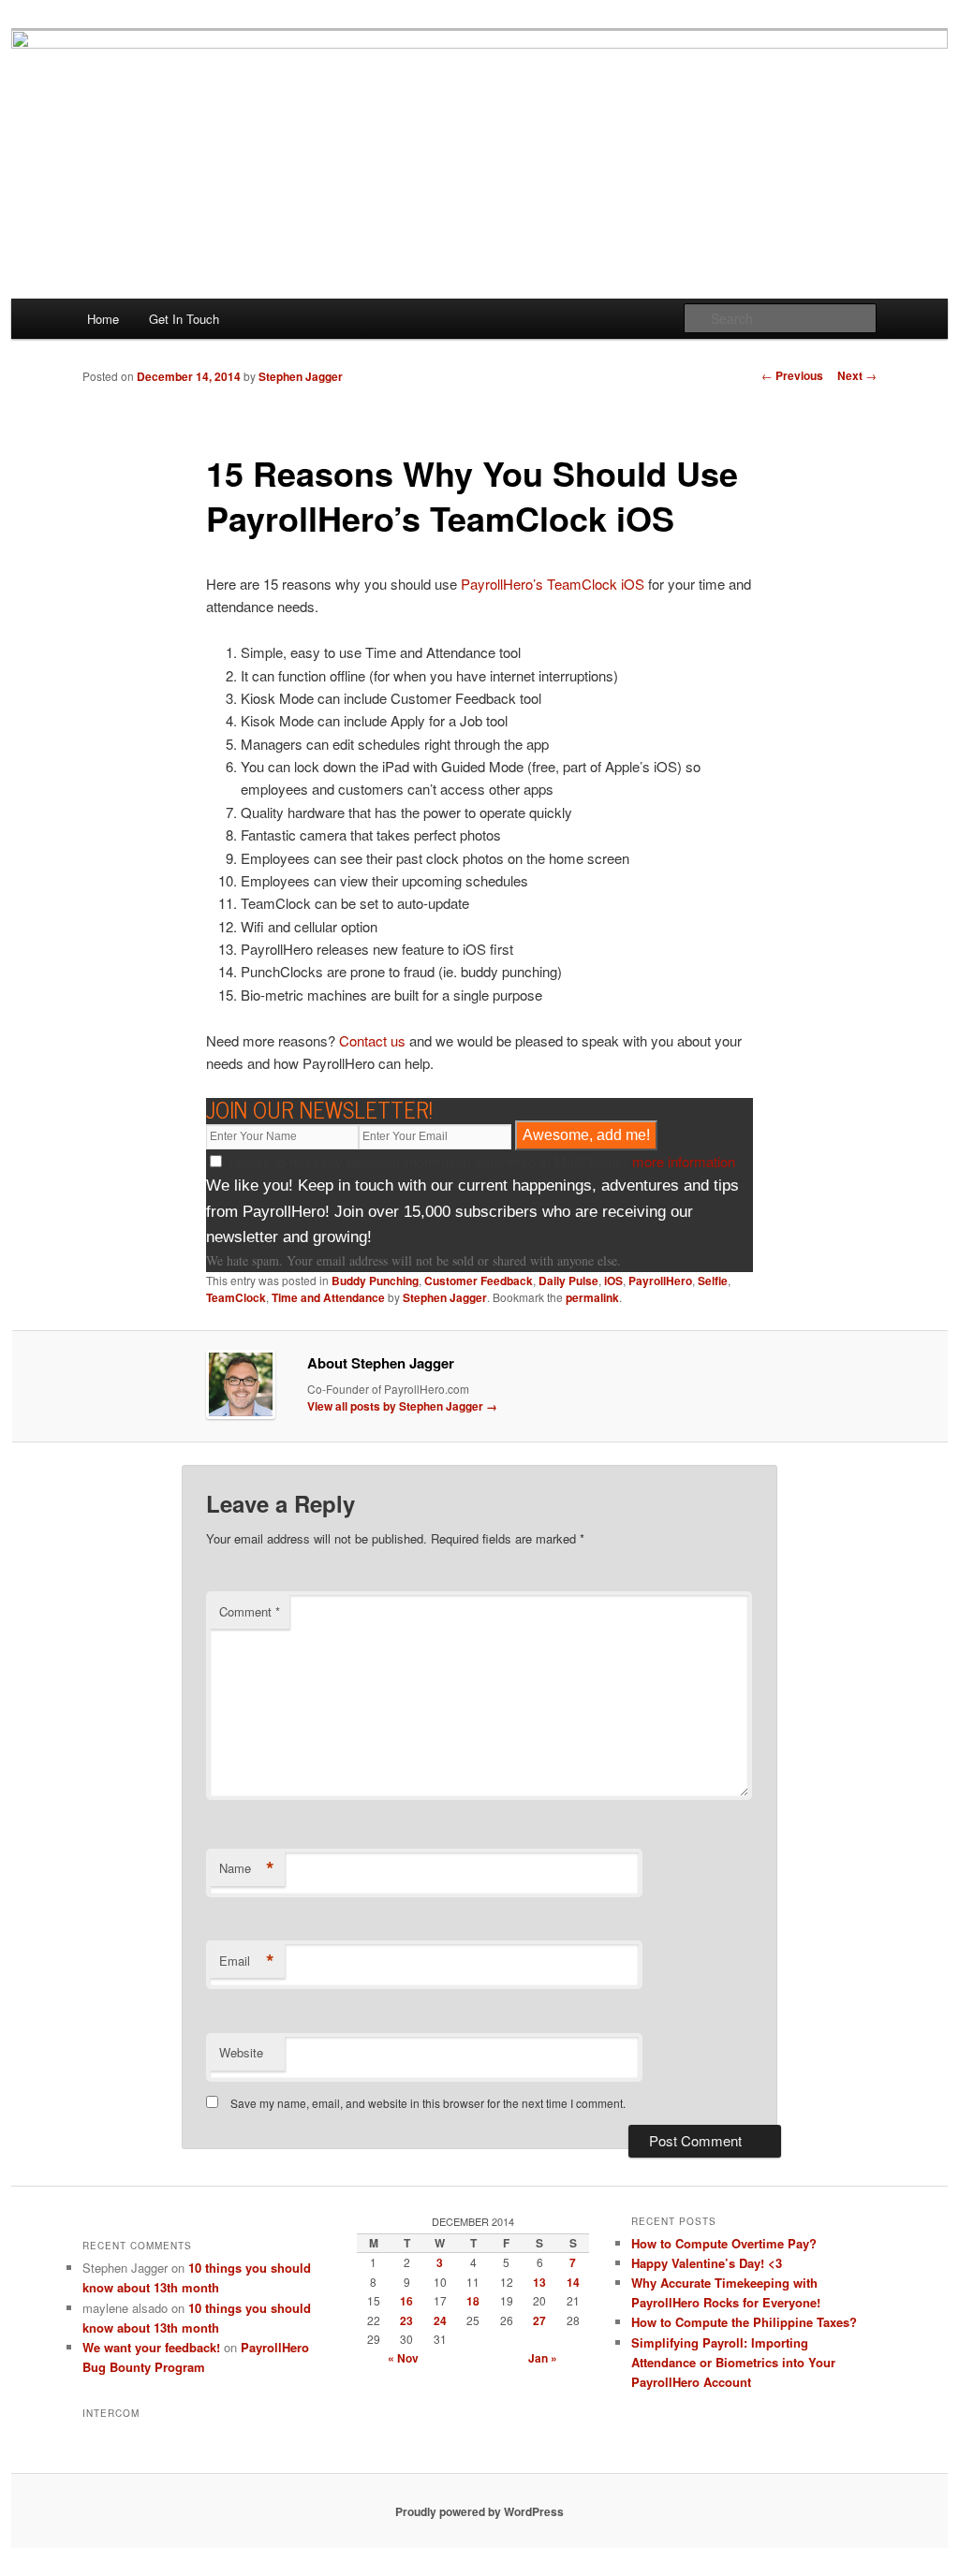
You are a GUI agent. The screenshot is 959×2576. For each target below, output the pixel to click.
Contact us (372, 1040)
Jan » (543, 2358)
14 (573, 2282)
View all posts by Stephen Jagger (402, 1406)
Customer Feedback (479, 1281)
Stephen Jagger (301, 376)
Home (103, 319)
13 (539, 2282)
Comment (250, 1611)
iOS (613, 1281)
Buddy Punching (375, 1281)
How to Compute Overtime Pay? (724, 2243)
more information (684, 1161)
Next (857, 375)
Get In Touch (184, 319)
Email (247, 1961)
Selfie (713, 1281)
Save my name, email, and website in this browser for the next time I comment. (428, 2103)
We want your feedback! (151, 2347)
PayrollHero (660, 1281)
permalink (592, 1297)
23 (406, 2320)
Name (247, 1868)
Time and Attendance (328, 1297)
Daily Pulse (568, 1281)
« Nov (403, 2358)
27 (539, 2320)
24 (440, 2320)
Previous (792, 375)
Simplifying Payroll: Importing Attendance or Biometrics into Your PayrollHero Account (733, 2362)
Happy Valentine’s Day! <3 (707, 2263)
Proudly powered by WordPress (479, 2511)
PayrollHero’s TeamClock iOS (553, 584)
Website (241, 2052)
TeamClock (236, 1297)
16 (406, 2301)
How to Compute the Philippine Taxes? (744, 2322)
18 (473, 2301)
